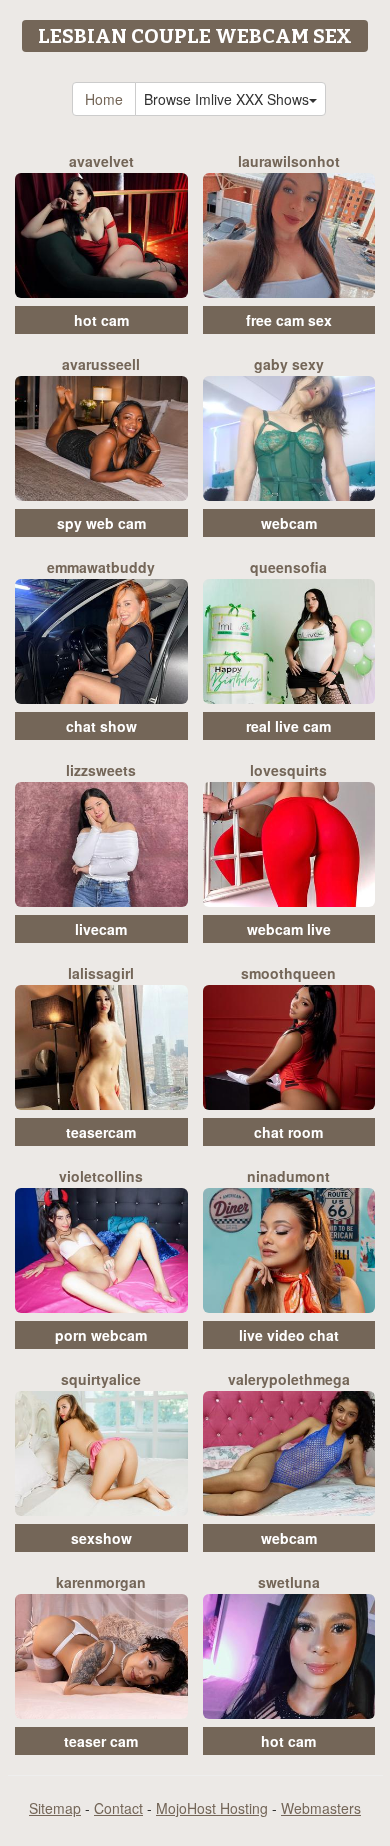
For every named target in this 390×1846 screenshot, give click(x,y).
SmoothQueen (288, 973)
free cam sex (289, 320)
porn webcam (101, 1335)
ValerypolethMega (289, 1379)
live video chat (289, 1335)
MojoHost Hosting (212, 1808)
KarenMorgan (101, 1582)
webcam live (289, 929)
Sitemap (55, 1808)
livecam (101, 929)
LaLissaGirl (101, 973)
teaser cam (101, 1741)
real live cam (288, 726)
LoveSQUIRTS (288, 770)
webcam (289, 523)
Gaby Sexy (289, 364)
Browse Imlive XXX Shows (226, 99)
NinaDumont (288, 1176)
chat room (288, 1132)
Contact (118, 1808)
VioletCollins (101, 1176)
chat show (101, 726)
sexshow (101, 1538)
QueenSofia (288, 567)
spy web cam (101, 523)
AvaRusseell (101, 364)
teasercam (101, 1132)
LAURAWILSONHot (289, 161)
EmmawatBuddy (101, 567)
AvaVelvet (101, 161)
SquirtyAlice (101, 1379)
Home (104, 99)
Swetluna (289, 1582)
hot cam (101, 320)
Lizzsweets (101, 770)
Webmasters (321, 1808)
